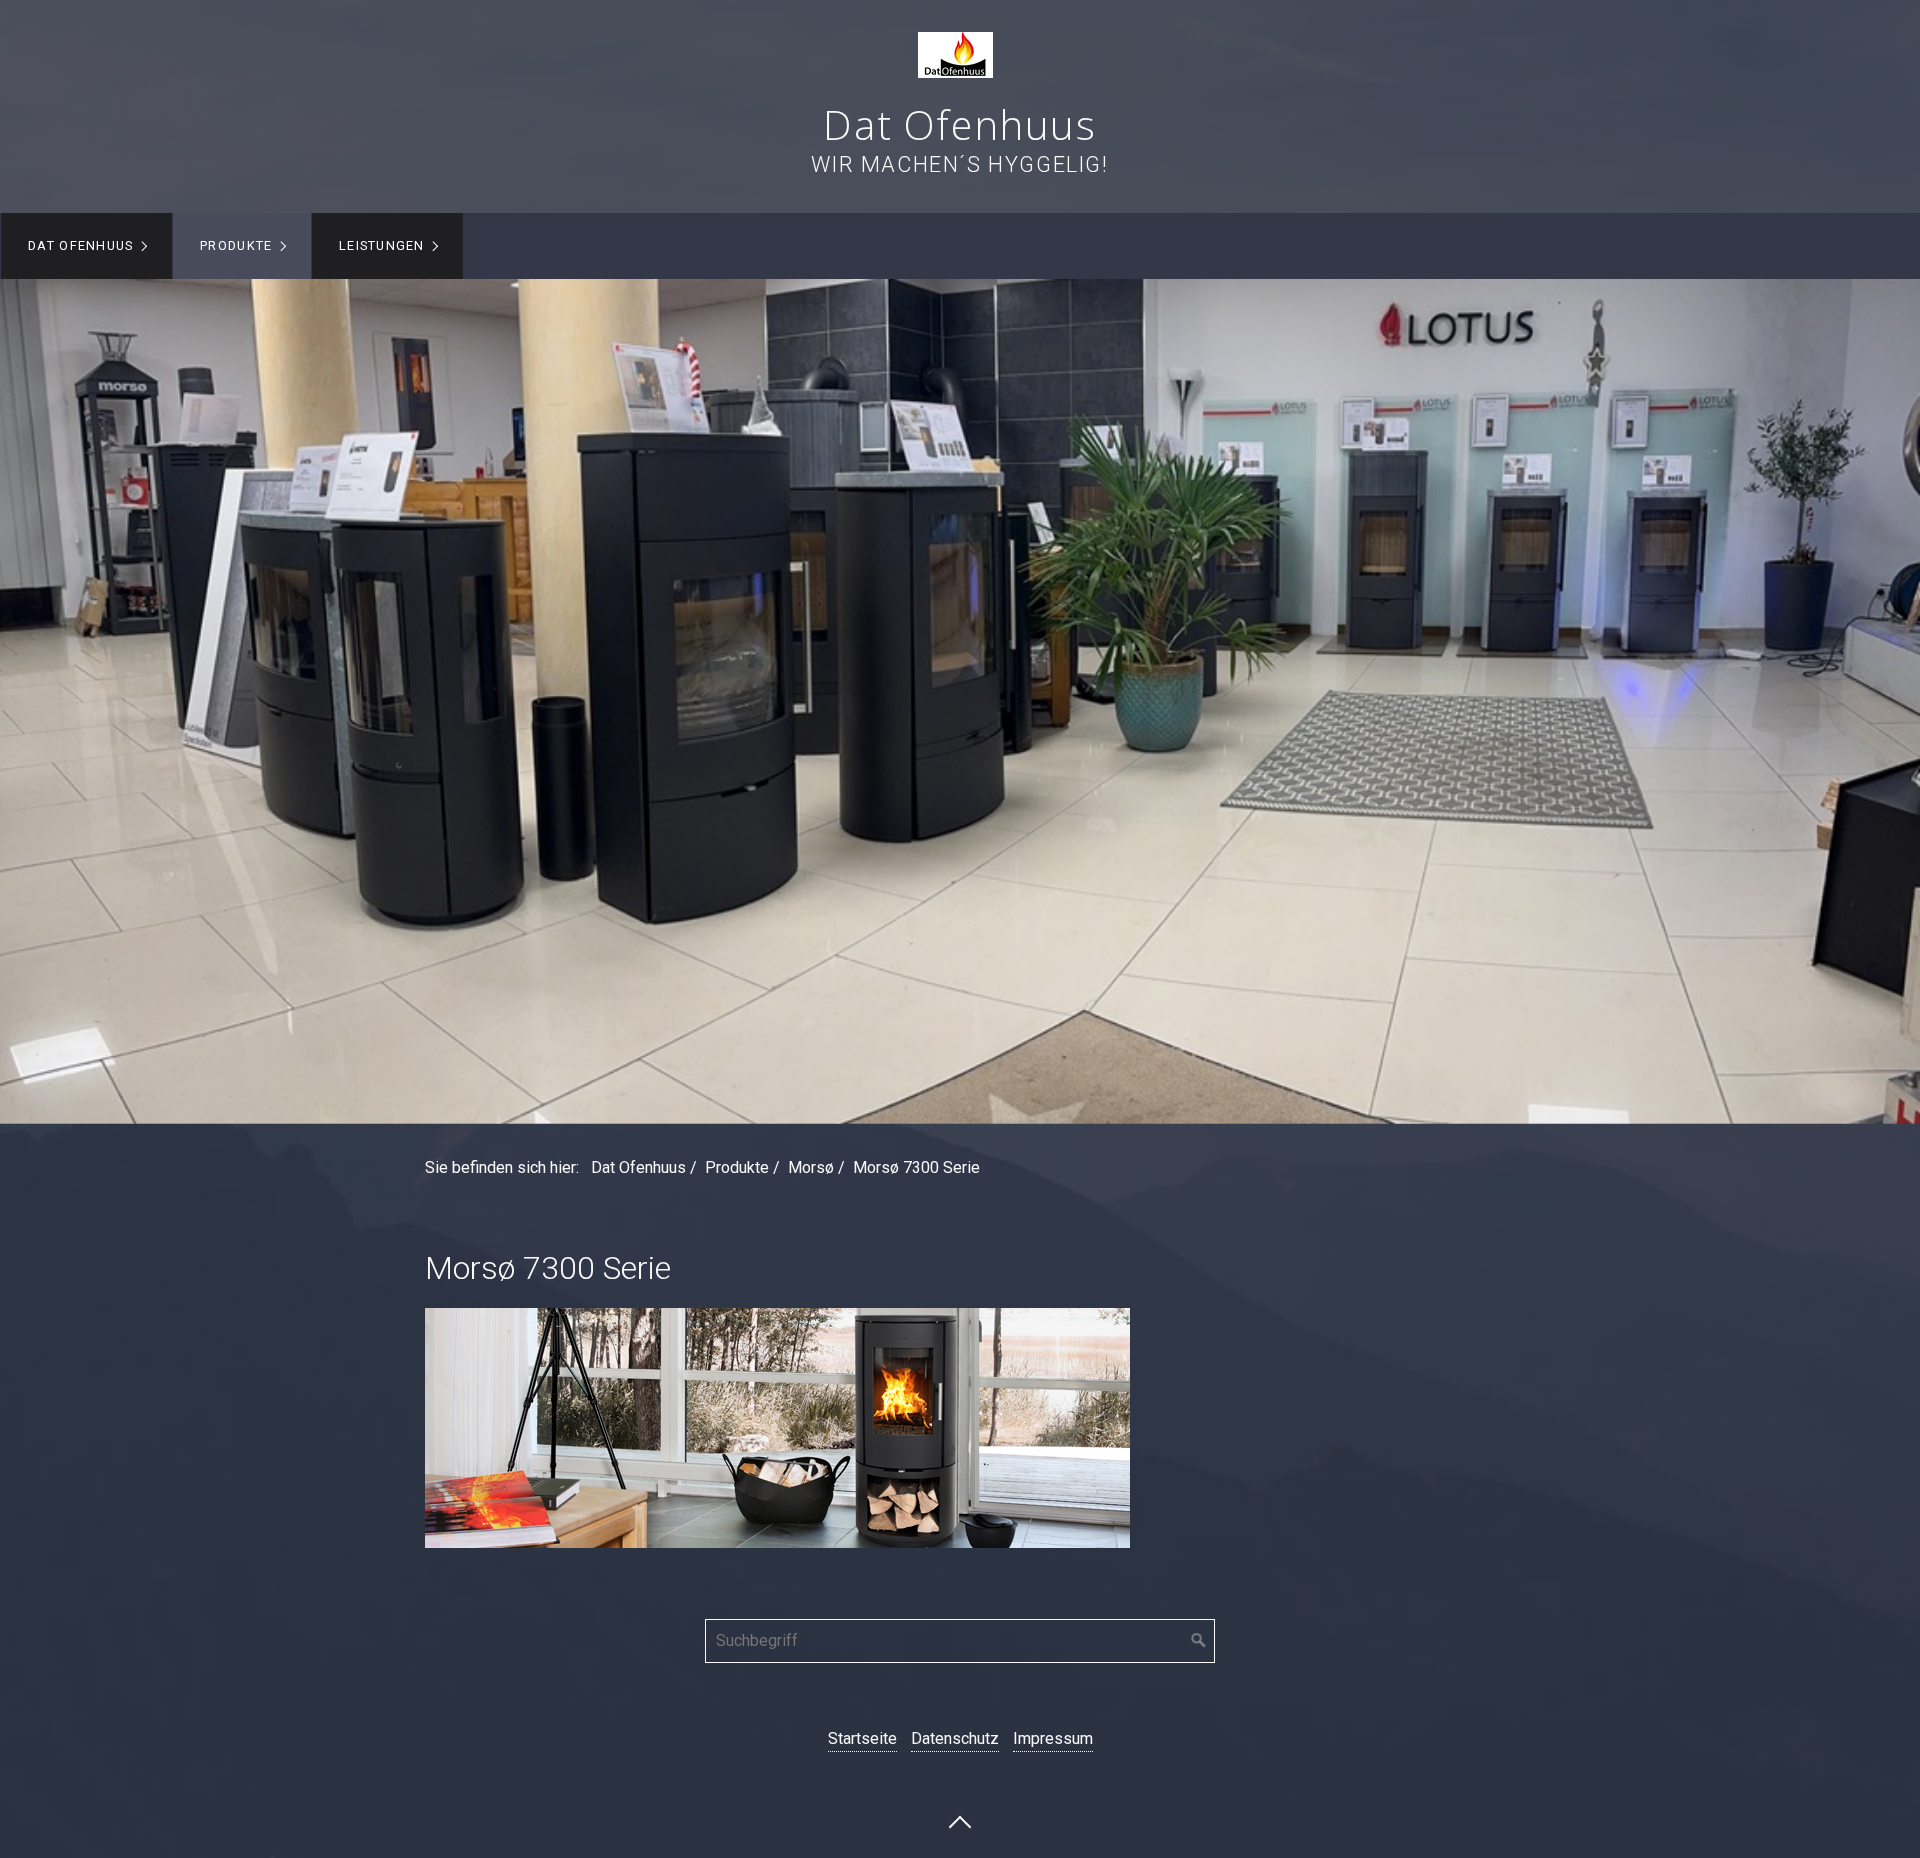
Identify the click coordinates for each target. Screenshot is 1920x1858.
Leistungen (382, 245)
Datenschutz (955, 1738)
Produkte (236, 245)
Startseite (862, 1738)
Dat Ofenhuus (959, 124)
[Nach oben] (960, 1821)
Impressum (1053, 1738)
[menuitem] (86, 246)
